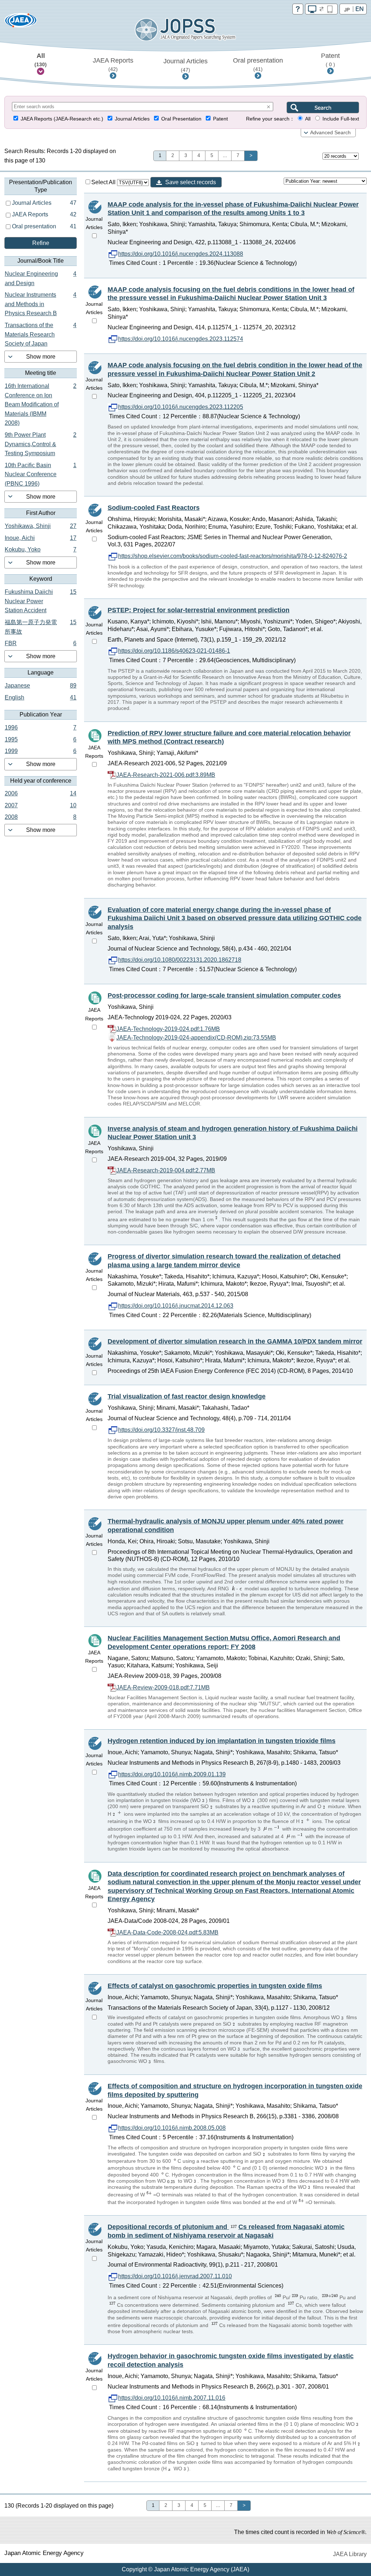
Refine (41, 243)
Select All (104, 182)
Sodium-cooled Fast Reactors (154, 508)
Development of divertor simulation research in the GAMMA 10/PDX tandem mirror (235, 1341)
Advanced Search (330, 133)
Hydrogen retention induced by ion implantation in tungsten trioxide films (222, 1741)
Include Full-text (341, 119)
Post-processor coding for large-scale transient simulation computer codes (224, 995)
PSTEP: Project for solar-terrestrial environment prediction (199, 610)
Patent (330, 60)
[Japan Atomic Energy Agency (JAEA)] (21, 23)
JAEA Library (350, 2554)
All (41, 60)
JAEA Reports (113, 64)
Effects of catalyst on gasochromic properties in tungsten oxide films (215, 1986)
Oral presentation (258, 64)
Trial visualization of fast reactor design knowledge (187, 1396)
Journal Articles (185, 65)
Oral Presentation (181, 119)
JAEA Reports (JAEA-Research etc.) (62, 119)
